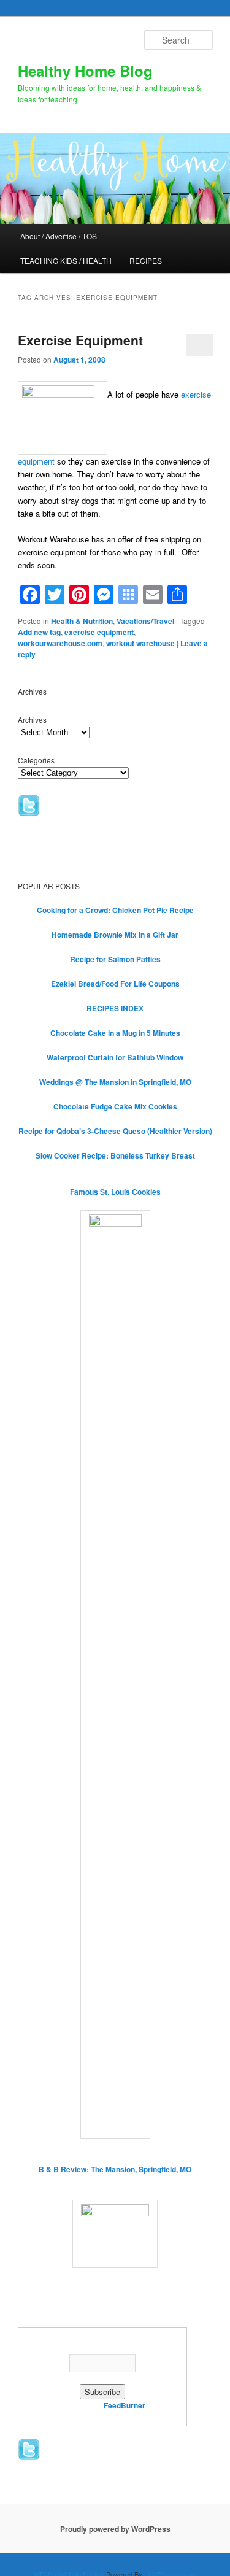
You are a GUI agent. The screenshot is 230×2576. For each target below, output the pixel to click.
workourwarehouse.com (60, 643)
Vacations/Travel (145, 621)
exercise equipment (99, 632)
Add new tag (39, 632)
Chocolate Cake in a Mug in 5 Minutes (115, 1033)
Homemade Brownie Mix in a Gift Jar (115, 935)
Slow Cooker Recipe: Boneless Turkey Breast (115, 1155)
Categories (36, 760)
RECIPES (146, 260)
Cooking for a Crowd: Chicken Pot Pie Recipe (115, 910)
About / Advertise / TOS (59, 236)
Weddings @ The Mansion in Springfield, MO (115, 1082)
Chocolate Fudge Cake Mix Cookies (115, 1106)
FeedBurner (125, 2405)
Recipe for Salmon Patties (115, 959)
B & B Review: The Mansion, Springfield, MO (115, 2169)
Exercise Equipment (80, 340)
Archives (32, 719)
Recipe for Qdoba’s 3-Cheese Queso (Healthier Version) (115, 1131)
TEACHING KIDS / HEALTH (66, 260)
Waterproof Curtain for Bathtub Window (115, 1057)
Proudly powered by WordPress (115, 2529)
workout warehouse (140, 643)
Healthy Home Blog (85, 71)
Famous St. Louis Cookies (115, 1192)
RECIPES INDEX (115, 1008)
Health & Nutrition (82, 621)
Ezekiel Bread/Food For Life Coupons (115, 984)
